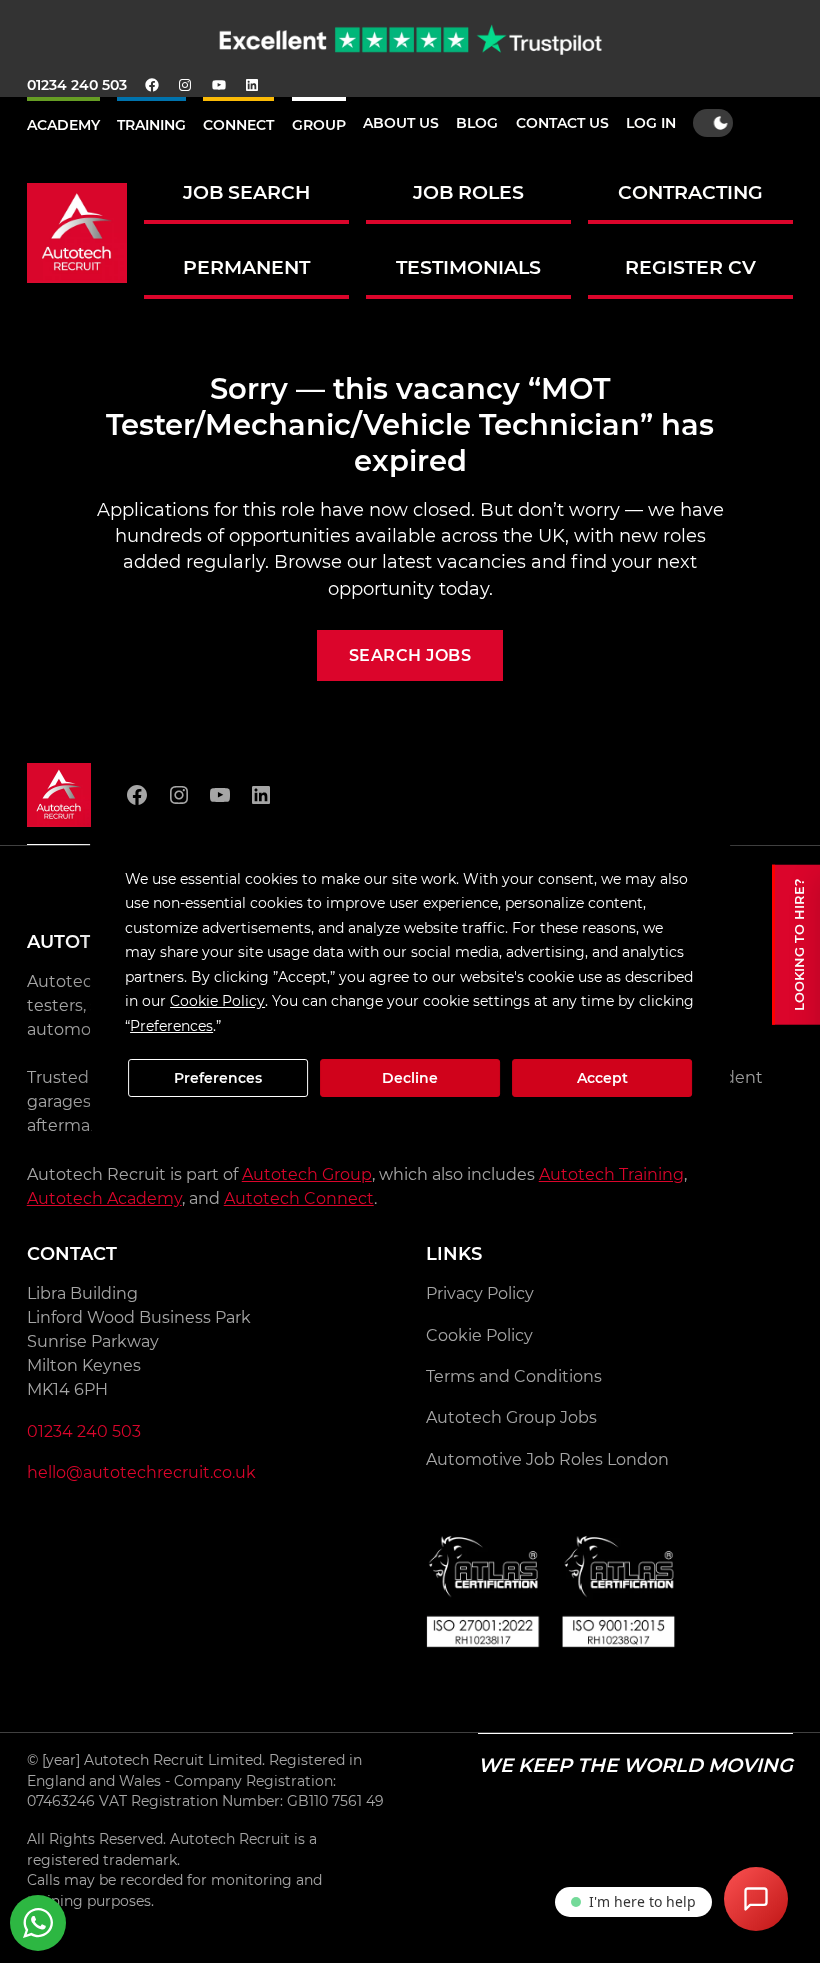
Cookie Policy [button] (217, 1001)
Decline (410, 1078)
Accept (602, 1078)
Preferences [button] (171, 1026)
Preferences (218, 1078)
